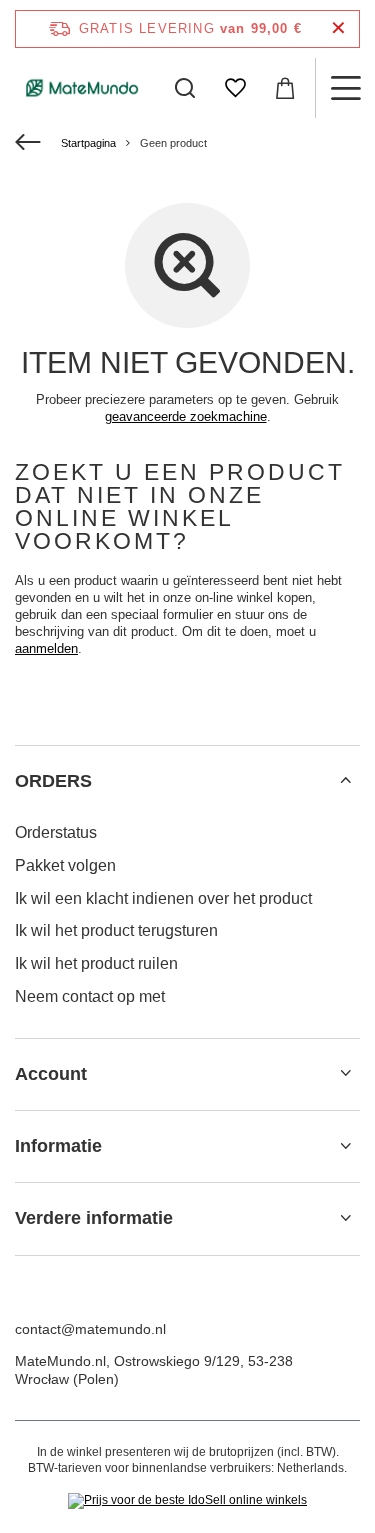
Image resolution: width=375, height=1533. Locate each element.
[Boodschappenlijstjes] (235, 88)
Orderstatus (56, 832)
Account (51, 1074)
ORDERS (53, 781)
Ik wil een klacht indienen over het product (163, 898)
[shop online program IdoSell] (187, 1501)
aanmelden (46, 648)
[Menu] (345, 88)
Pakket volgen (65, 865)
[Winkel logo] (82, 87)
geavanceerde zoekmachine (186, 416)
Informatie (58, 1146)
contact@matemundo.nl (90, 1329)
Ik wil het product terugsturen (116, 930)
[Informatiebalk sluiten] (338, 28)
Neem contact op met (90, 996)
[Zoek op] (185, 88)
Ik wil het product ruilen (96, 963)
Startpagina (88, 143)
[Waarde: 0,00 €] (285, 88)
